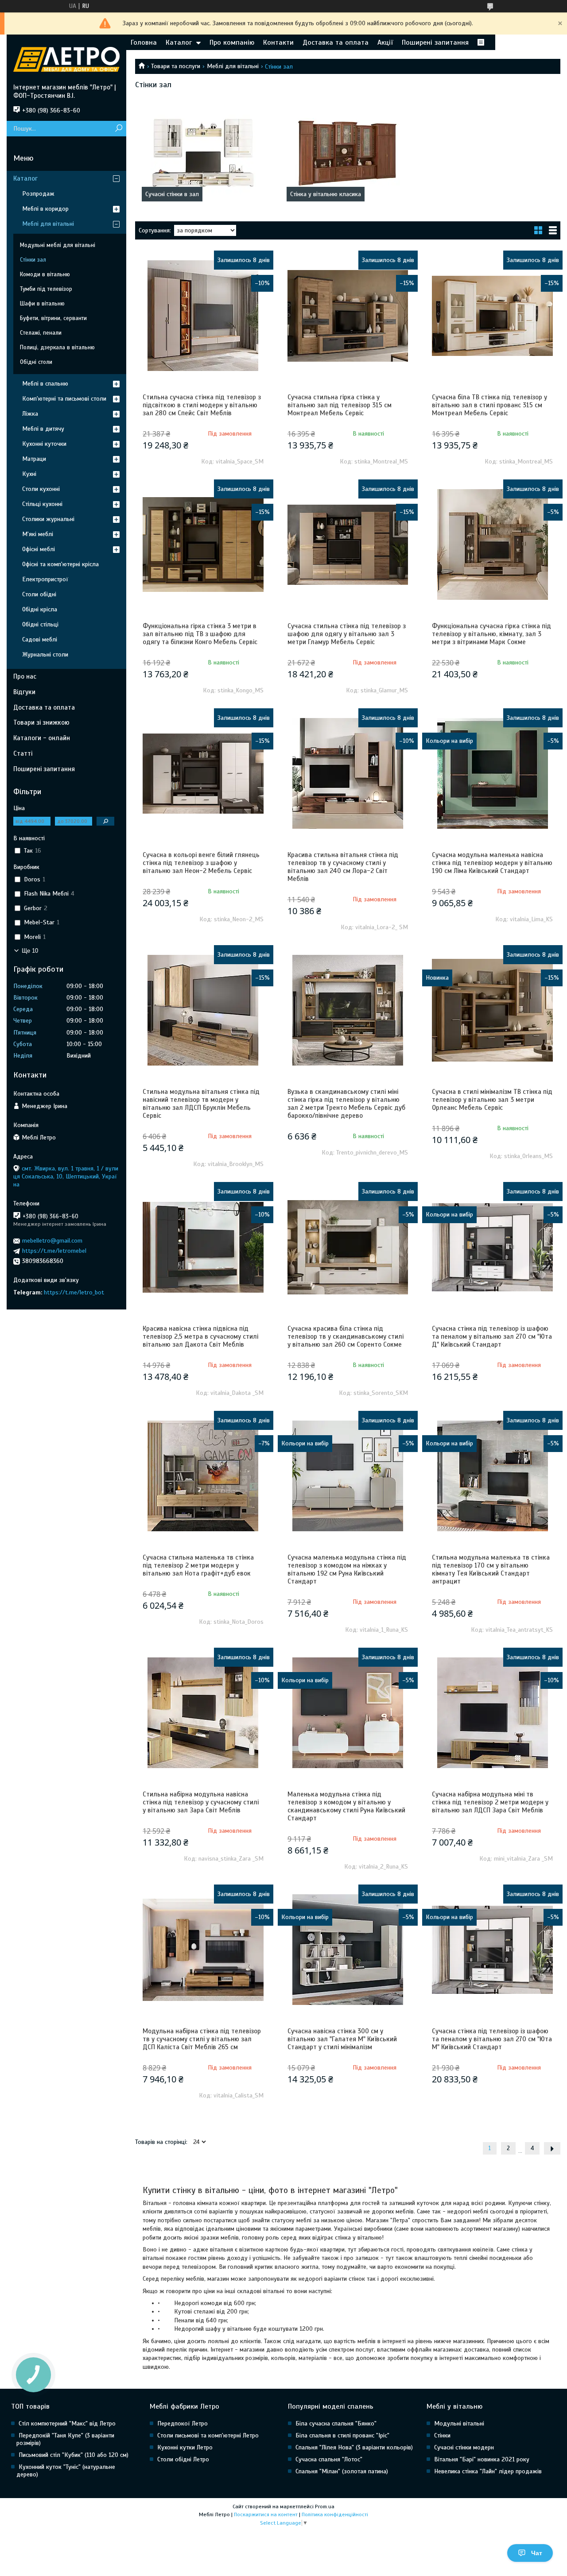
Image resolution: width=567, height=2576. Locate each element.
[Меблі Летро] (66, 59)
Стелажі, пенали (41, 333)
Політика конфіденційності (335, 2514)
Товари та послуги (176, 66)
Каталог (179, 42)
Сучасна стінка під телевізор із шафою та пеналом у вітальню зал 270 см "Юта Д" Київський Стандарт (492, 1336)
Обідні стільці (40, 624)
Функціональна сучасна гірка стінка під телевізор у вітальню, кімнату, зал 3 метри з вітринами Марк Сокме (491, 634)
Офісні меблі (39, 549)
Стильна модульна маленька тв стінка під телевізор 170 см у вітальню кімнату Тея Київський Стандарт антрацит (491, 1569)
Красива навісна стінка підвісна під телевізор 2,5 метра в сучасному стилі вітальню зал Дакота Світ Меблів (200, 1336)
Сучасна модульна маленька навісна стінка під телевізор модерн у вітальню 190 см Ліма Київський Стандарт (492, 863)
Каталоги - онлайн (42, 738)
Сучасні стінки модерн (464, 2447)
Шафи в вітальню (42, 304)
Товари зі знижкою (41, 722)
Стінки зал (33, 260)
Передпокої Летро (183, 2423)
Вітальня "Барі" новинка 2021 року (482, 2459)
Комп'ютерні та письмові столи (64, 399)
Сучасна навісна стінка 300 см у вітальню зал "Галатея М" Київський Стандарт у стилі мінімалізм (342, 2039)
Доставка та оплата (336, 42)
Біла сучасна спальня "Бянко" (336, 2423)
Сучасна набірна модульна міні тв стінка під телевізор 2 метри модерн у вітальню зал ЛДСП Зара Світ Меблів (490, 1802)
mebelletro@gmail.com (52, 1241)
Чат (537, 2553)
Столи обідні (39, 594)
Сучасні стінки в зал (172, 194)
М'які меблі (38, 534)
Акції (385, 42)
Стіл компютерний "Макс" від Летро (67, 2423)
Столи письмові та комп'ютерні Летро (208, 2435)
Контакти (278, 42)
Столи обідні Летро (183, 2459)
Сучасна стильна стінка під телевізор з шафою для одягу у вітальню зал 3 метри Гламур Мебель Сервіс (347, 634)
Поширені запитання (435, 42)
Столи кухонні (41, 489)
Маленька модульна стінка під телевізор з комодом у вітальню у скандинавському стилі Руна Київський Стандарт (346, 1806)
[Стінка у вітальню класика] (348, 153)
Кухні (29, 474)
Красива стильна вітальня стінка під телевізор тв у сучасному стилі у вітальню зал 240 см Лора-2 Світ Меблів (343, 867)
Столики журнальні (48, 519)
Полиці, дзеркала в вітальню (57, 348)
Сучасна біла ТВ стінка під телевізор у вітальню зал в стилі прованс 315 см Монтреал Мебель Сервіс (489, 405)
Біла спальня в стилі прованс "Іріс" (342, 2435)
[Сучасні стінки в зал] (203, 153)
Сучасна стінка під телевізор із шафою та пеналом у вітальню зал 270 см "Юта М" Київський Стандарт (492, 2039)
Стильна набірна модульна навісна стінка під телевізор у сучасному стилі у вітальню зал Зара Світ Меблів (201, 1802)
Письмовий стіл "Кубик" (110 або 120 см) (74, 2455)
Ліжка (30, 414)
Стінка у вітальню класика (326, 194)
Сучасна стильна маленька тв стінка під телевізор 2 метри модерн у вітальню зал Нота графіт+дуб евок (198, 1565)
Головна (144, 42)
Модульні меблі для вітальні (58, 245)
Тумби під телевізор (46, 289)
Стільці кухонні (42, 504)
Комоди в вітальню (45, 274)
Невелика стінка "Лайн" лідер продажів (488, 2471)
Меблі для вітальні (233, 66)
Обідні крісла (40, 609)
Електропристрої (45, 579)
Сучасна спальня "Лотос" (329, 2459)
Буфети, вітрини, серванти (53, 318)
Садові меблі (40, 639)
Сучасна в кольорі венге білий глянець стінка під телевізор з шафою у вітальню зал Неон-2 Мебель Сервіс (201, 863)
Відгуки (24, 692)
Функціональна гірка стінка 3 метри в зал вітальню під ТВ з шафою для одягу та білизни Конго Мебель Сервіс (200, 634)
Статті (23, 753)
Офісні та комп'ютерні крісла (60, 564)
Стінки (442, 2435)
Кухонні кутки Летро (185, 2447)
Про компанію (232, 42)
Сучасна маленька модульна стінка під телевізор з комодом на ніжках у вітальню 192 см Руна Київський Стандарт (347, 1569)
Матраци (34, 459)
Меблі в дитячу (43, 429)
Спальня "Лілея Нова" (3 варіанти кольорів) (354, 2447)
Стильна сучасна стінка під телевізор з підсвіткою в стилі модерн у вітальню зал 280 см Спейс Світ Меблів (202, 405)
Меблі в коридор (45, 209)
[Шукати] (118, 129)
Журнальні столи (45, 655)
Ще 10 (30, 951)
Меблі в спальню (45, 384)
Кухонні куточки (44, 444)
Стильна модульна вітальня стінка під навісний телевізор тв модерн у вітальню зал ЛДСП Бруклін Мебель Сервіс (201, 1104)
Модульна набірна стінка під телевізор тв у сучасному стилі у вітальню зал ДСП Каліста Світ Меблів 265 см (202, 2039)
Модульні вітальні (459, 2423)
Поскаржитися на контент (266, 2514)
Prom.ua (325, 2506)
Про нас (25, 676)
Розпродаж (38, 194)
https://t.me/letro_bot (74, 1292)
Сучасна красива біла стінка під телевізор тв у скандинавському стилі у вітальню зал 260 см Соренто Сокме (346, 1336)
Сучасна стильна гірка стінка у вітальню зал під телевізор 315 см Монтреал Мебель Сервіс (340, 405)
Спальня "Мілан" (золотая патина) (342, 2471)
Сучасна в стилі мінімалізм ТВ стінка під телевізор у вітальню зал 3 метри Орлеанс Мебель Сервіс (492, 1100)
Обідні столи (36, 362)
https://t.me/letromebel (54, 1251)
